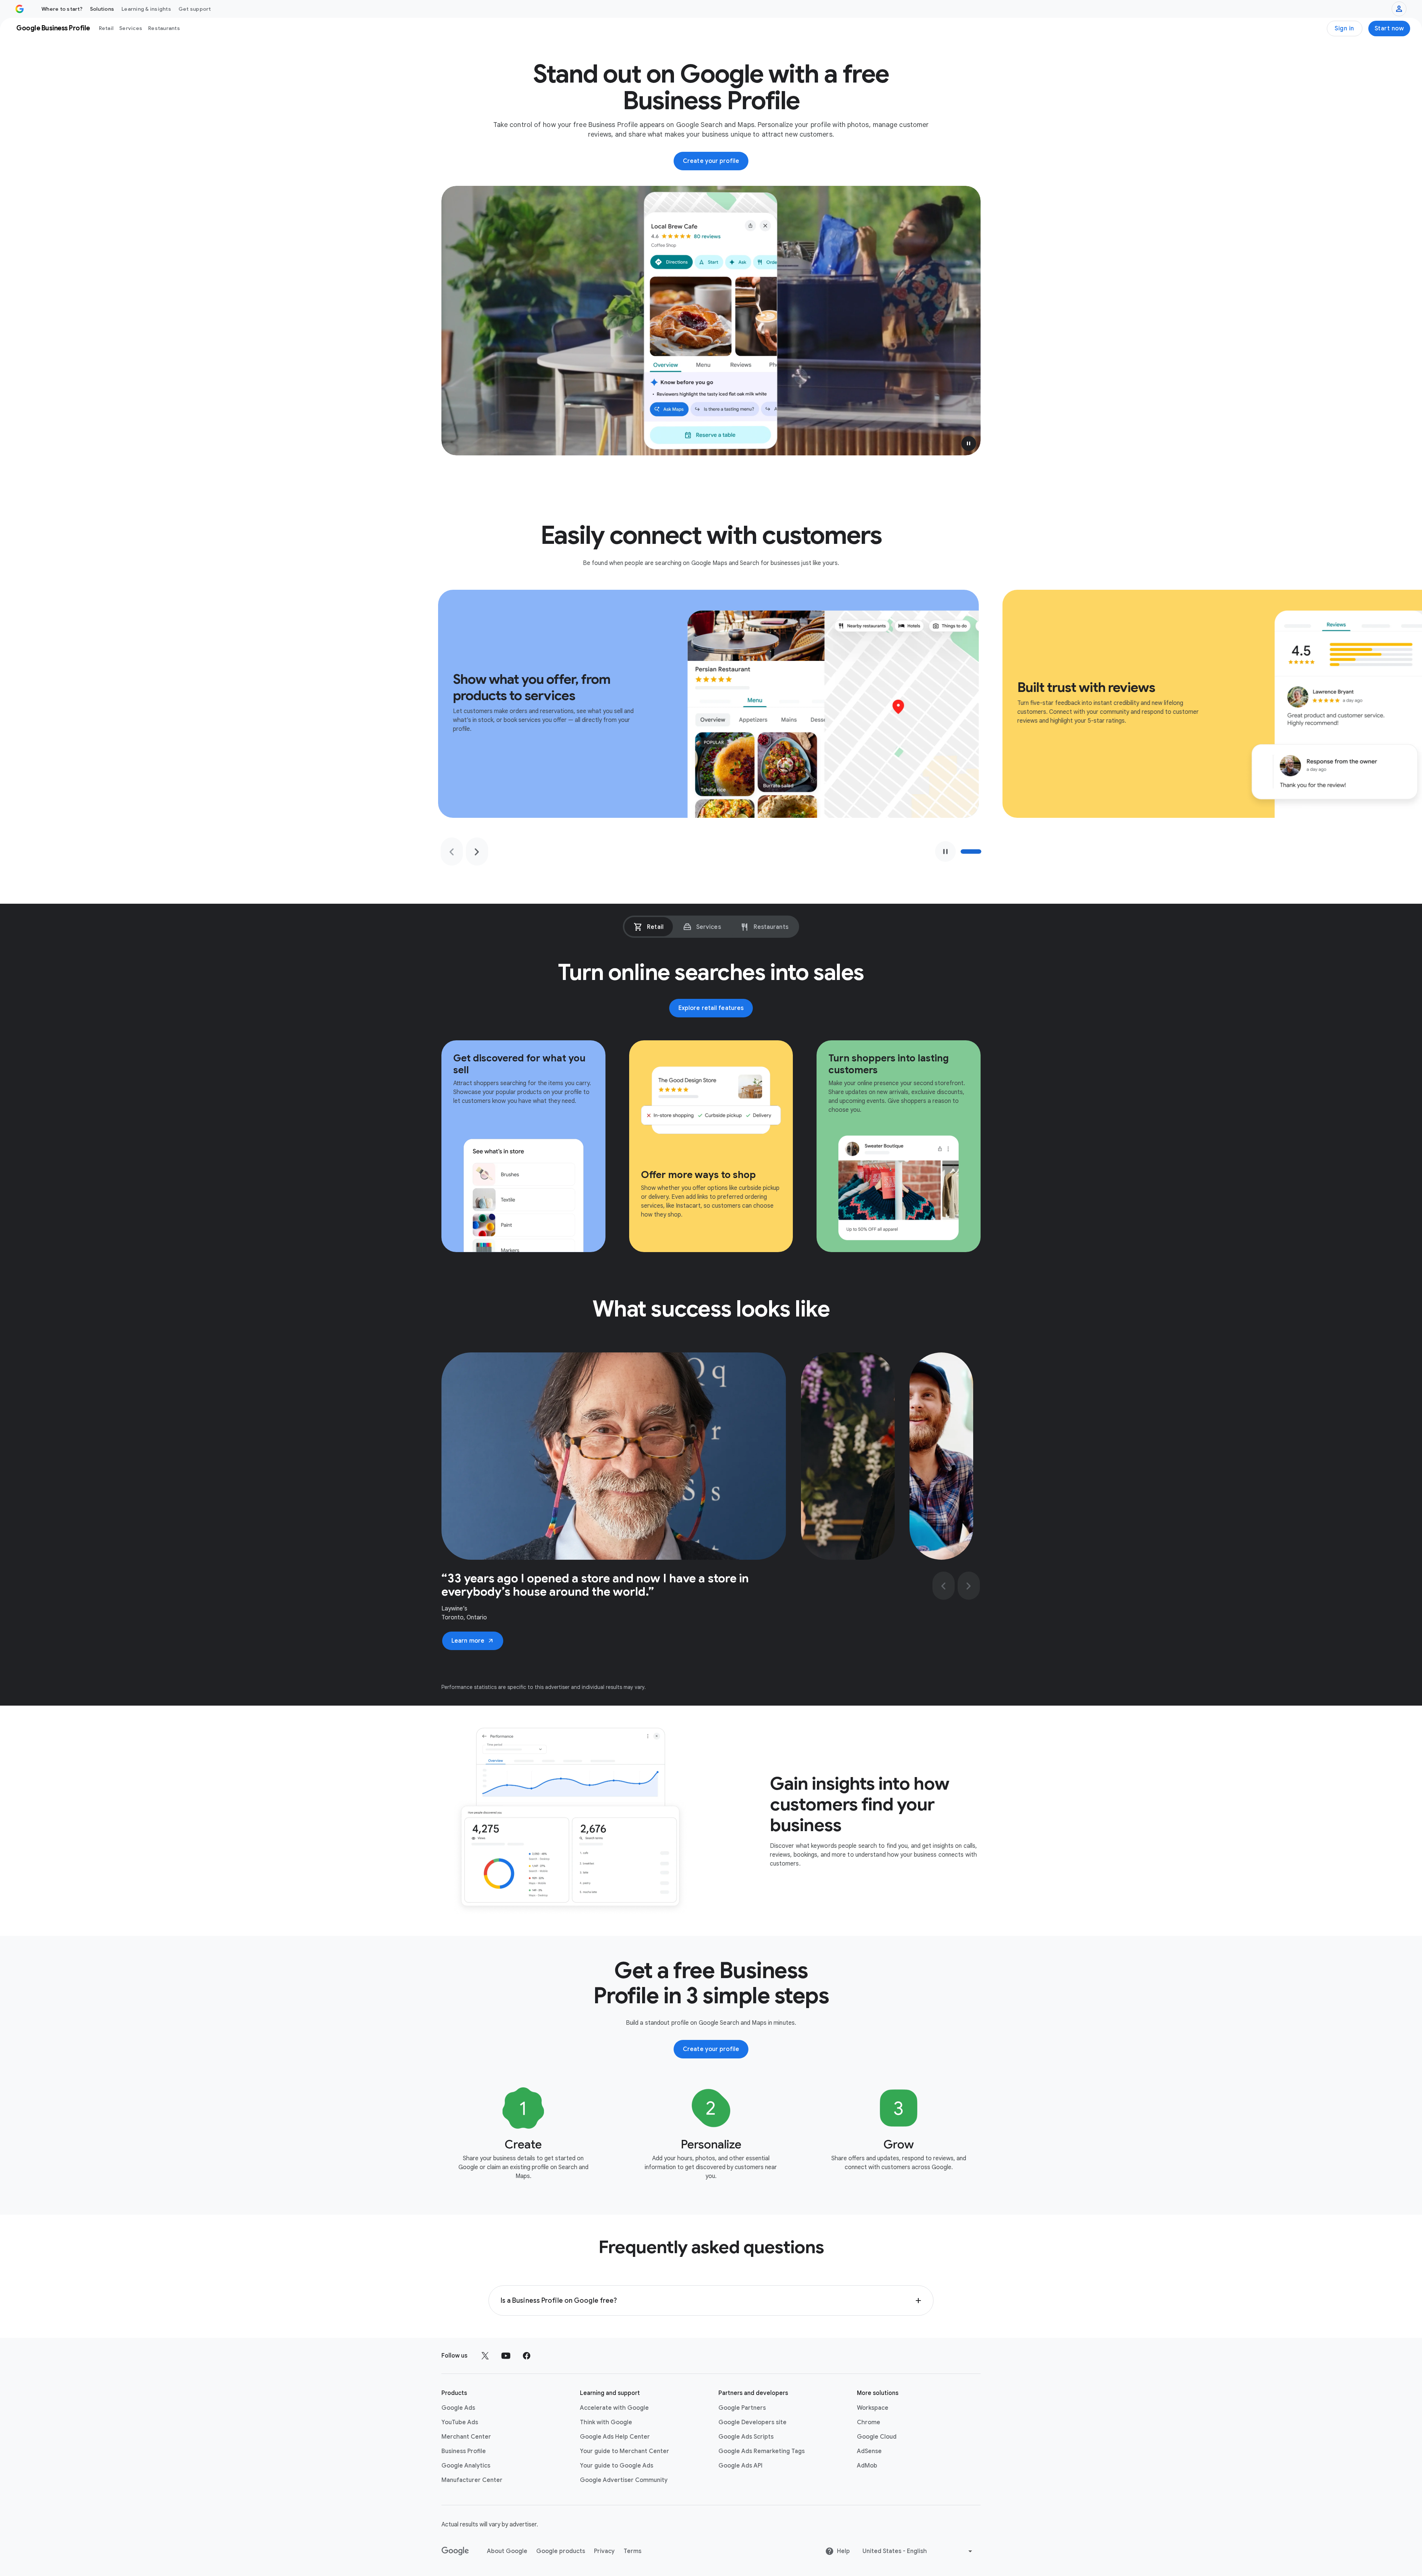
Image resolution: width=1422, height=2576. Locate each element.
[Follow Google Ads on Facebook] (527, 2356)
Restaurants (164, 28)
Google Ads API (740, 2466)
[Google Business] (20, 9)
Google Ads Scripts (746, 2437)
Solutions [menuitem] (102, 9)
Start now (1389, 29)
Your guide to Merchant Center (625, 2451)
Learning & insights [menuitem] (146, 9)
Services (131, 28)
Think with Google (606, 2422)
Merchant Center (466, 2437)
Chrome (869, 2422)
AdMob (867, 2466)
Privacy (604, 2551)
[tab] (649, 927)
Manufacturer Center (472, 2480)
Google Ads (458, 2408)
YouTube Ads (460, 2422)
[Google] (455, 2551)
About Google (507, 2551)
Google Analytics (466, 2466)
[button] (969, 444)
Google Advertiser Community (624, 2480)
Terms (632, 2551)
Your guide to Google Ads (617, 2466)
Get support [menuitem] (195, 9)
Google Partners (742, 2408)
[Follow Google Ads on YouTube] (506, 2356)
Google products (561, 2551)
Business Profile (464, 2451)
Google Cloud (877, 2437)
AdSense (869, 2451)
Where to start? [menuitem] (62, 9)
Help (843, 2551)
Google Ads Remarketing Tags (762, 2451)
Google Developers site (752, 2422)
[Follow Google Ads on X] (485, 2356)
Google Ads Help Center (615, 2437)
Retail (106, 28)
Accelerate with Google (614, 2408)
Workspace (873, 2408)
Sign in (1344, 29)
